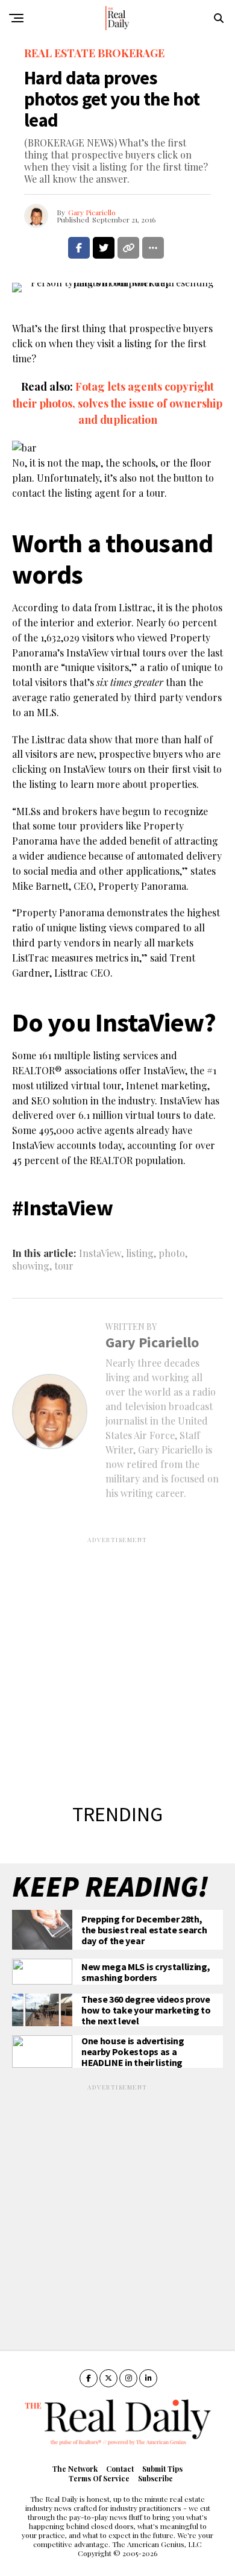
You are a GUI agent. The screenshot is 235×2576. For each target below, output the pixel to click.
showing (31, 1266)
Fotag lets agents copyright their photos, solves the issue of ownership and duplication (117, 403)
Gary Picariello (92, 212)
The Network (75, 2469)
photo (172, 1253)
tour (64, 1266)
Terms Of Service (99, 2478)
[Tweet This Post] (104, 248)
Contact (120, 2469)
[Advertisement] (117, 1662)
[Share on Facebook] (79, 248)
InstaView (100, 1253)
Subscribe (155, 2478)
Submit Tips (162, 2469)
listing (140, 1253)
